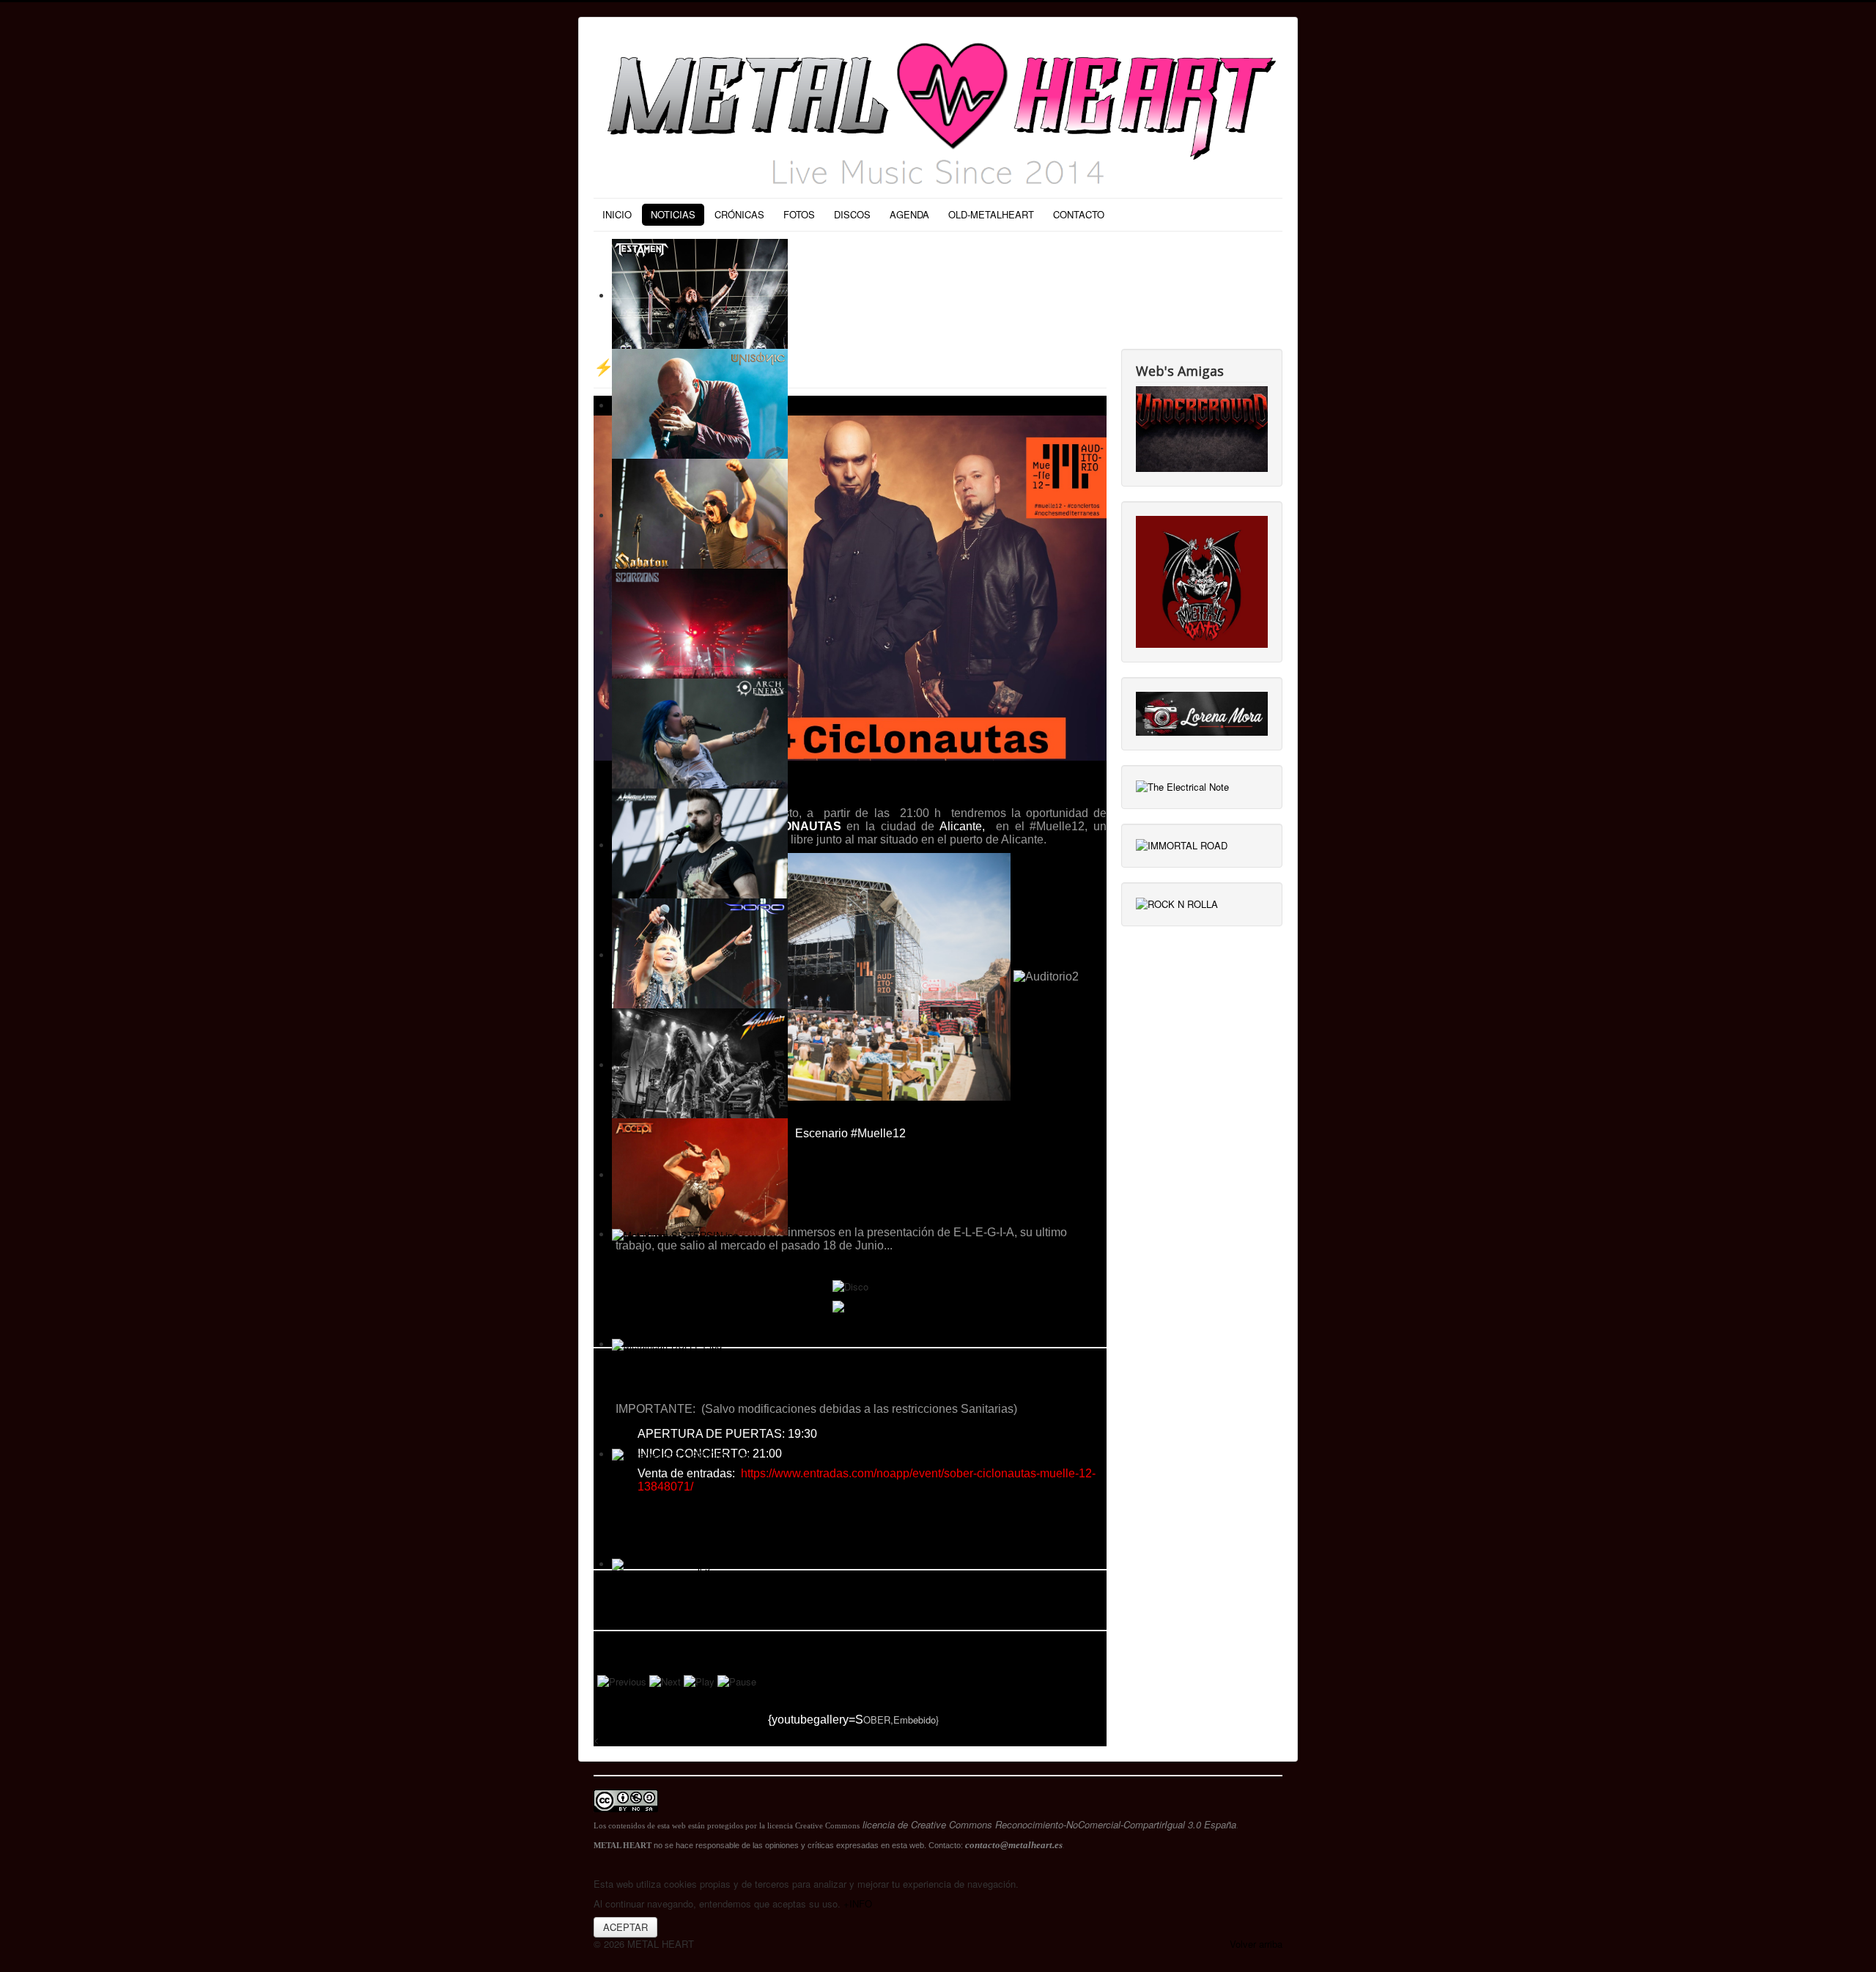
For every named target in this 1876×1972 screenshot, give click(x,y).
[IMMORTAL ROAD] (1182, 845)
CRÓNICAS (739, 214)
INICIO (617, 214)
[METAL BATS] (1202, 580)
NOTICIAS (673, 214)
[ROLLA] (1177, 903)
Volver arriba (1256, 1944)
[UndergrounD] (1202, 428)
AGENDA (909, 214)
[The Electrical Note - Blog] (1182, 786)
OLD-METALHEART (991, 214)
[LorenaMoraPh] (1202, 712)
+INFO (858, 1903)
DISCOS (852, 214)
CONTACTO (1079, 214)
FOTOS (799, 214)
